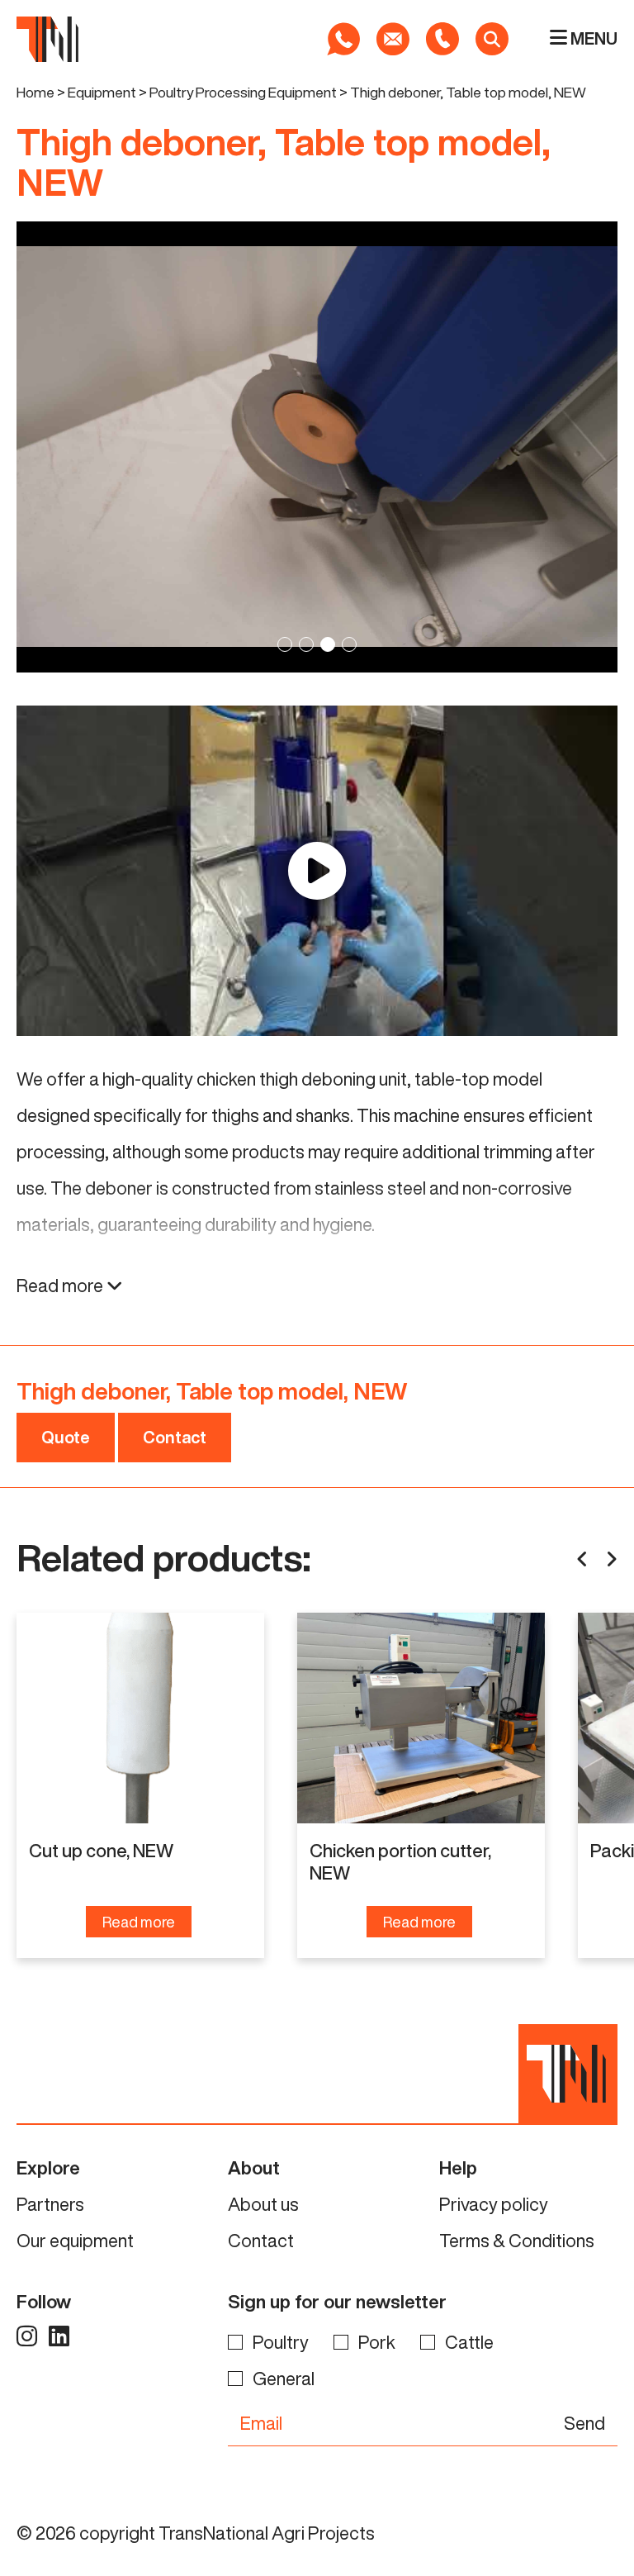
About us (263, 2204)
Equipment (102, 92)
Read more (62, 1286)
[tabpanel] (317, 447)
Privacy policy (494, 2204)
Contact (175, 1437)
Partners (50, 2204)
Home (35, 92)
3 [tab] (328, 644)
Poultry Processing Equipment (243, 92)
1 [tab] (285, 644)
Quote (66, 1437)
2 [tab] (306, 644)
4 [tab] (349, 644)
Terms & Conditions (517, 2241)
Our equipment (75, 2241)
